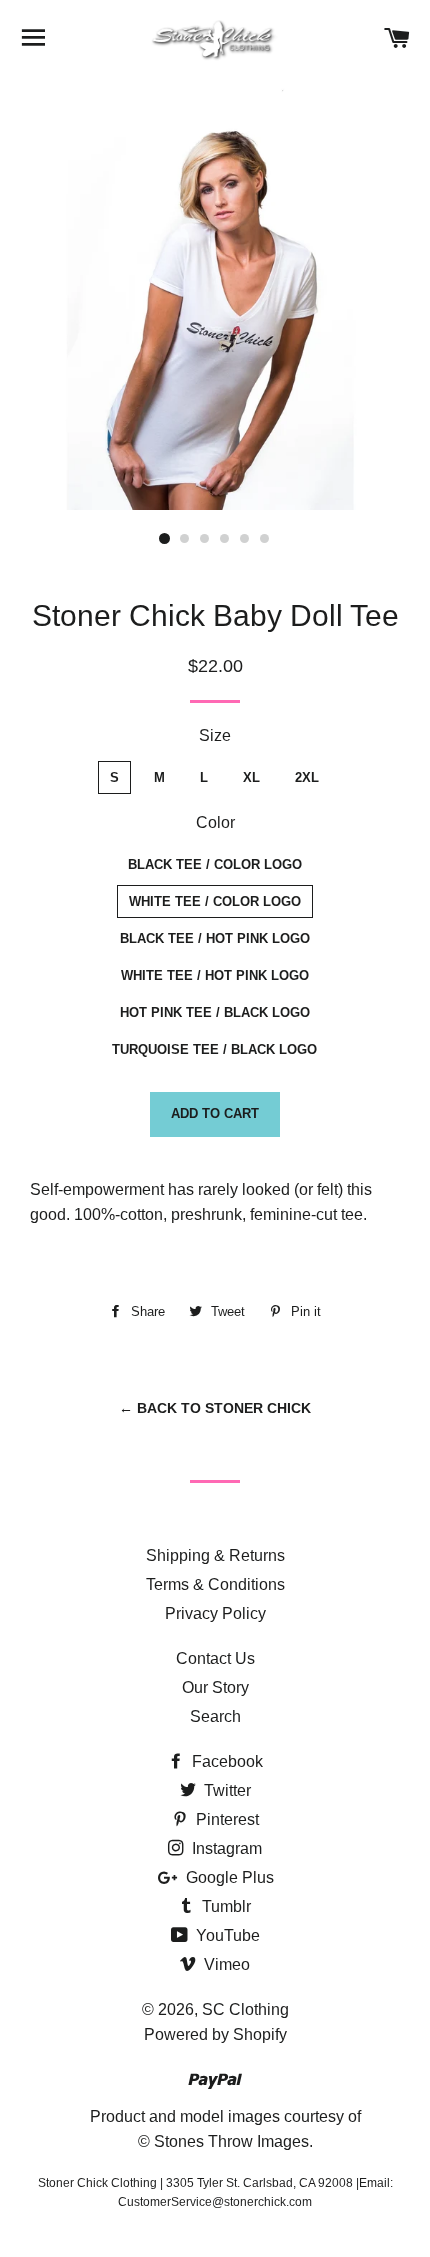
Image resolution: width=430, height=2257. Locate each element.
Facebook (225, 1761)
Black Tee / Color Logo (215, 864)
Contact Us (215, 1658)
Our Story (215, 1687)
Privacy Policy (215, 1613)
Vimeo (225, 1964)
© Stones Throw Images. (225, 2141)
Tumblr (224, 1906)
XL (251, 777)
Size (215, 735)
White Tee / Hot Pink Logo (215, 975)
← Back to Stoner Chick (215, 1408)
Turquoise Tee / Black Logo (214, 1049)
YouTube (226, 1935)
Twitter (225, 1790)
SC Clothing (245, 2009)
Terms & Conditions (215, 1584)
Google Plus (228, 1877)
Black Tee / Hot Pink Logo (215, 938)
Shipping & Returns (215, 1555)
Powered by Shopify (215, 2034)
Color (215, 822)
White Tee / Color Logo (215, 901)
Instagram (225, 1848)
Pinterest (225, 1819)
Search (215, 1716)
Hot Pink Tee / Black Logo (215, 1012)
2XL (307, 777)
